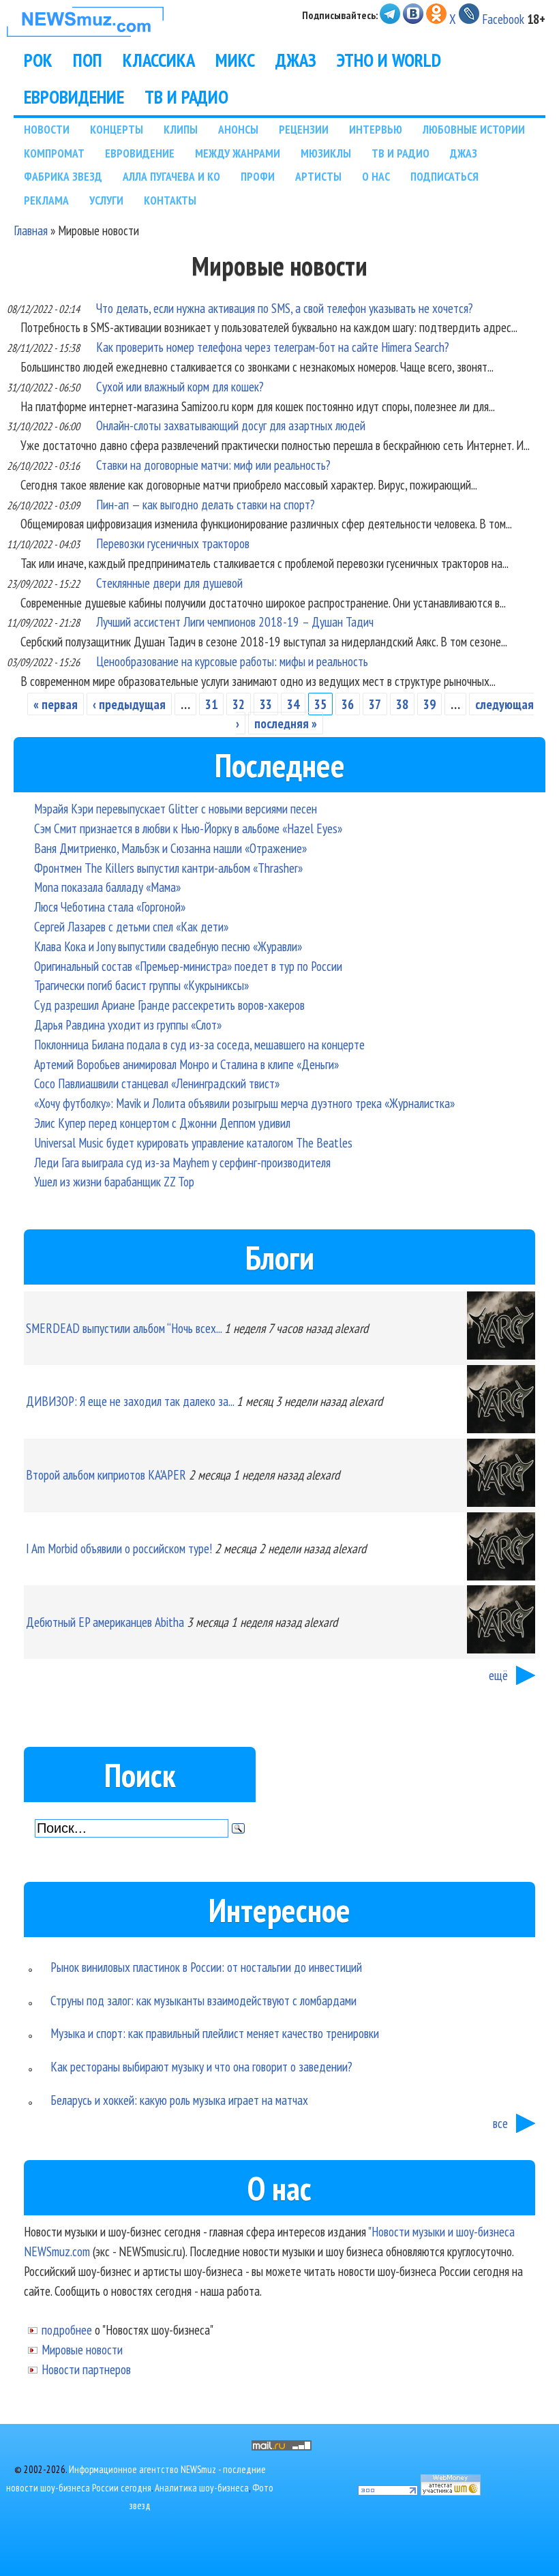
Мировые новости (82, 2349)
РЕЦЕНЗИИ (304, 129)
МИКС (235, 60)
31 (211, 704)
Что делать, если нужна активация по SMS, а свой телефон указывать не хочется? (285, 308)
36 (348, 704)
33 (266, 704)
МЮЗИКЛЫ (326, 153)
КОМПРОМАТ (54, 153)
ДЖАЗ (296, 60)
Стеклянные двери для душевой (169, 583)
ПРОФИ (258, 176)
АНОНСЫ (238, 129)
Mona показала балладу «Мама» (107, 887)
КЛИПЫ (181, 129)
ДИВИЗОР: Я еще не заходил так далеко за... (130, 1401)
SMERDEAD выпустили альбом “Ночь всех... (124, 1328)
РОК (38, 60)
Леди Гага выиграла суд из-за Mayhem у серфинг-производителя (182, 1162)
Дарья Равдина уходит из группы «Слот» (128, 1024)
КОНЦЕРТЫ (117, 129)
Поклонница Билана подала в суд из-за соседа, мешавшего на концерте (199, 1044)
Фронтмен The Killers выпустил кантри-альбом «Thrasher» (168, 868)
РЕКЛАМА (46, 200)
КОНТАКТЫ (170, 200)
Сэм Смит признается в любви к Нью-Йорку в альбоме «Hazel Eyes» (188, 828)
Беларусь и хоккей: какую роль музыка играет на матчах (179, 2100)
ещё (498, 1675)
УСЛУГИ (106, 200)
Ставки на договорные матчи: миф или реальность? (213, 465)
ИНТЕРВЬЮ (376, 129)
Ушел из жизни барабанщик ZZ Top (114, 1181)
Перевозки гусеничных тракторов (173, 543)
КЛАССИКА (159, 60)
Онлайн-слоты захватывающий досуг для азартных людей (231, 425)
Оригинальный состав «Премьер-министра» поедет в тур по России (188, 966)
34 (293, 704)
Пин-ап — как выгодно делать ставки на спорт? (206, 504)
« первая (56, 704)
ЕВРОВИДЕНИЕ (74, 97)
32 (239, 704)
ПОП (88, 60)
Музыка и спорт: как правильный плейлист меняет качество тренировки (215, 2033)
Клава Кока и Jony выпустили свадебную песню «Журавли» (168, 946)
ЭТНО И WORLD (389, 60)
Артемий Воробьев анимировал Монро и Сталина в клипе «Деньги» (186, 1064)
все (500, 2123)
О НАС (376, 176)
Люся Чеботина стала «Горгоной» (110, 907)
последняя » (286, 723)
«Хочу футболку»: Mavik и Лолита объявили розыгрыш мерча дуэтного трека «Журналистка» (244, 1103)
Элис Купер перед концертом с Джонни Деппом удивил (162, 1123)
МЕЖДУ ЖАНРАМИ (238, 153)
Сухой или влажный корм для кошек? (180, 386)
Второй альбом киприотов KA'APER (106, 1474)
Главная (31, 230)
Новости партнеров (86, 2369)
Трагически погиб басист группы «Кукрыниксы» (141, 985)
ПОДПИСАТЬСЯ (444, 176)
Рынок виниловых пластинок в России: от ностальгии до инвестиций (206, 1967)
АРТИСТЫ (318, 176)
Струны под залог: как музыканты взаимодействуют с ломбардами (203, 2000)
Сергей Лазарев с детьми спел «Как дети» (131, 926)
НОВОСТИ (47, 129)
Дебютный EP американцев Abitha (105, 1622)
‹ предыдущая (129, 704)
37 (375, 704)
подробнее (67, 2330)
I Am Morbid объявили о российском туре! (119, 1548)
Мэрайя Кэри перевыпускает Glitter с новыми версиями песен (176, 808)
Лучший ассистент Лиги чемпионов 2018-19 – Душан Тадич (235, 621)
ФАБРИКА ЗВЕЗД (63, 176)
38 (402, 704)
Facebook (503, 19)
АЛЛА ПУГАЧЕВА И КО (171, 176)
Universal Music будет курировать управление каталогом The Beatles (193, 1142)
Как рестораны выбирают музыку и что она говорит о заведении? (201, 2066)
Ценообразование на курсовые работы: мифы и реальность (232, 661)
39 (429, 704)
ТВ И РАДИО (186, 97)
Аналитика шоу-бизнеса (202, 2488)
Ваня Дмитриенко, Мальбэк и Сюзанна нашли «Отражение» (170, 848)
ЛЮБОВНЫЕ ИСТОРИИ (474, 129)
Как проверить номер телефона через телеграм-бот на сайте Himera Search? (273, 347)
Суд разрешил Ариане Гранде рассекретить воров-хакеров (169, 1005)
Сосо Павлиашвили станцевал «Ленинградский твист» (157, 1083)
